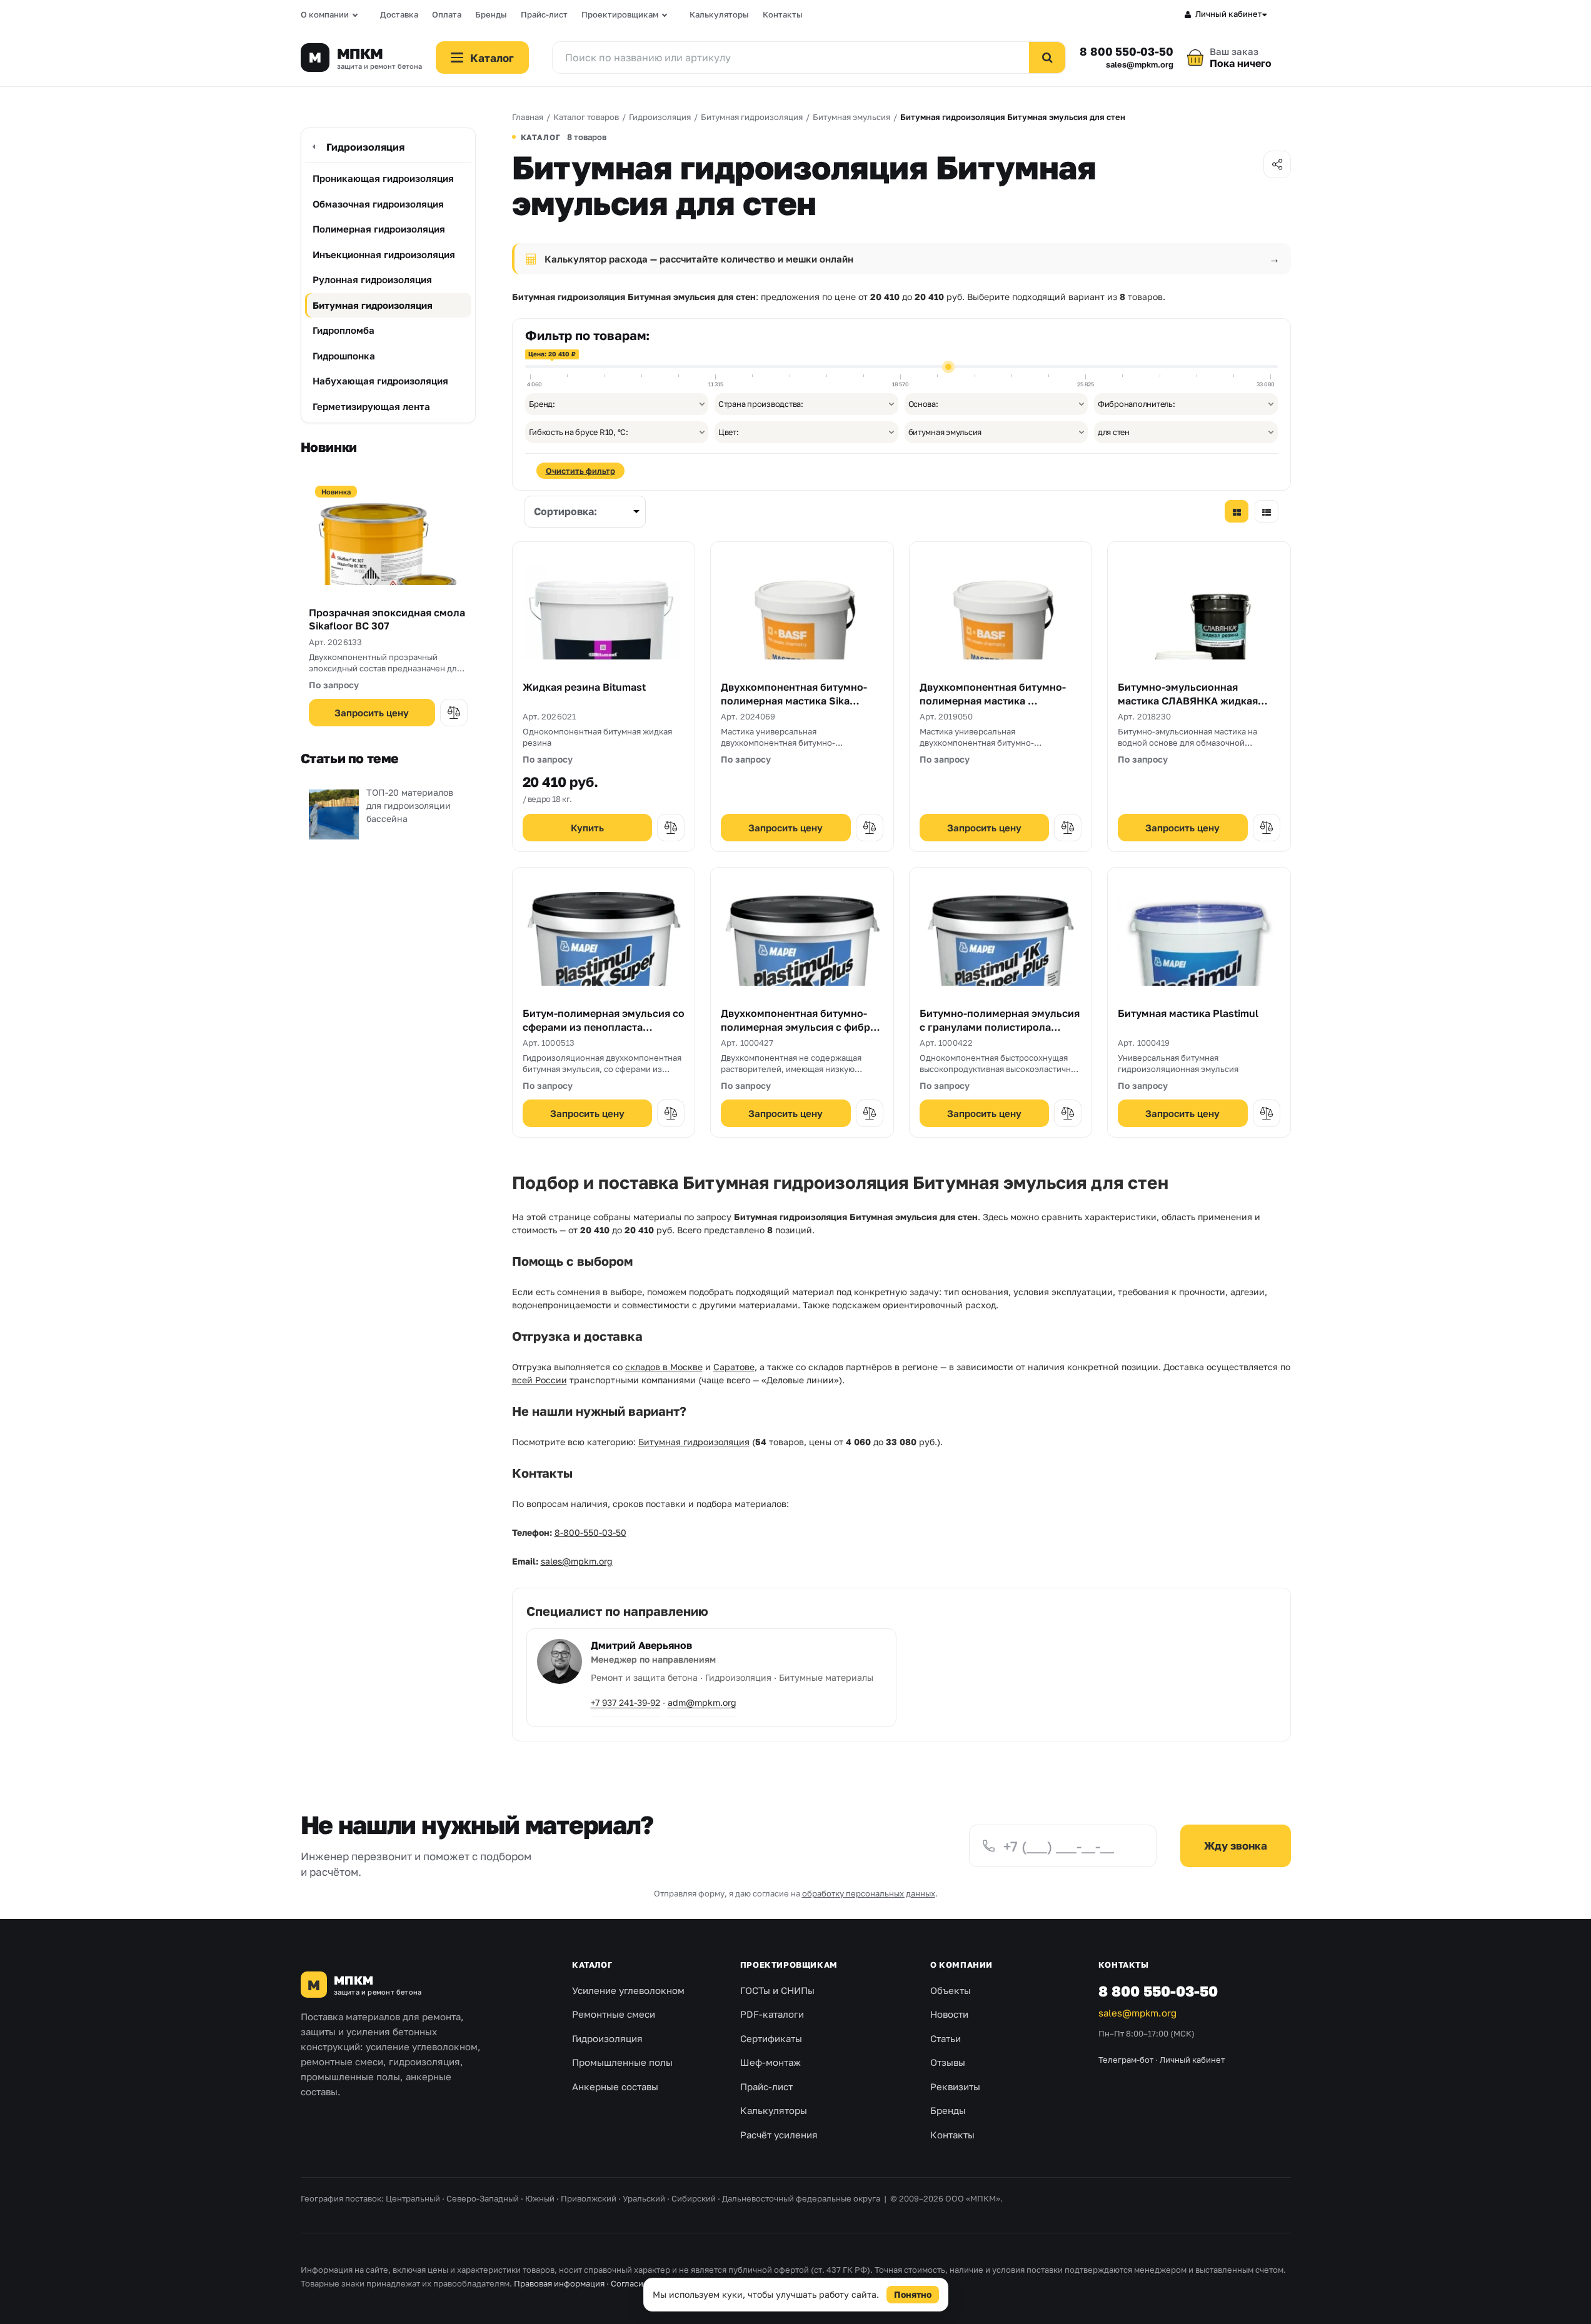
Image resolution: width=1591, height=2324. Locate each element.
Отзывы (948, 2062)
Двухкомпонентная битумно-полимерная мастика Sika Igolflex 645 (794, 700)
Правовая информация (559, 2283)
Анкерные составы (615, 2086)
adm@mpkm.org (702, 1702)
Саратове (734, 1367)
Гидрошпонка (344, 356)
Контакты (783, 14)
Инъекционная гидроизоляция (384, 254)
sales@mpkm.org (1140, 65)
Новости (949, 2014)
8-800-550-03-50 (590, 1532)
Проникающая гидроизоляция (383, 178)
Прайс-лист (544, 14)
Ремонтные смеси (614, 2014)
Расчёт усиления (779, 2135)
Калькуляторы (719, 14)
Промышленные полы (622, 2062)
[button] (454, 713)
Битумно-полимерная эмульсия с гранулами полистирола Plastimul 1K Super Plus (1000, 1027)
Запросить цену (372, 713)
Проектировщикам (620, 14)
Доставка (399, 14)
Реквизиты (955, 2086)
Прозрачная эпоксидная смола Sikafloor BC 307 (387, 619)
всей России (540, 1380)
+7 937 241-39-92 (625, 1702)
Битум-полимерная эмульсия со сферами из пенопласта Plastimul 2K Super (604, 1027)
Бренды (491, 14)
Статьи (946, 2038)
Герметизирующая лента (371, 406)
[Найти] (1047, 58)
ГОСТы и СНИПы (777, 1990)
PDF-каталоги (772, 2014)
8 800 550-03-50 (1126, 51)
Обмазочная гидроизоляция (378, 204)
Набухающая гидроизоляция (380, 381)
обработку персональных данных (869, 1893)
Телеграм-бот (1126, 2060)
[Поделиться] (1277, 164)
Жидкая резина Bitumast (584, 687)
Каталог (592, 1965)
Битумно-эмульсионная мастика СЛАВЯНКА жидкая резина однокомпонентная (1188, 700)
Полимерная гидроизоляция (379, 229)
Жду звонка (1236, 1846)
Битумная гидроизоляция (373, 305)
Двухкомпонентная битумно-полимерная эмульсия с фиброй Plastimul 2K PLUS (802, 1027)
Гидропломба (344, 330)
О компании (325, 14)
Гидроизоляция (365, 147)
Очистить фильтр (580, 471)
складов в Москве (664, 1367)
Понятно (913, 2294)
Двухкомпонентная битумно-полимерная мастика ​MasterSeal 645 (993, 700)
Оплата (447, 14)
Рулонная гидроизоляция (372, 279)
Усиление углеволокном (628, 1990)
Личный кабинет (1229, 14)
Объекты (951, 1990)
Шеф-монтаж (770, 2062)
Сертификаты (771, 2038)
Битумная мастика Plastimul (1188, 1013)
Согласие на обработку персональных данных (703, 2283)
